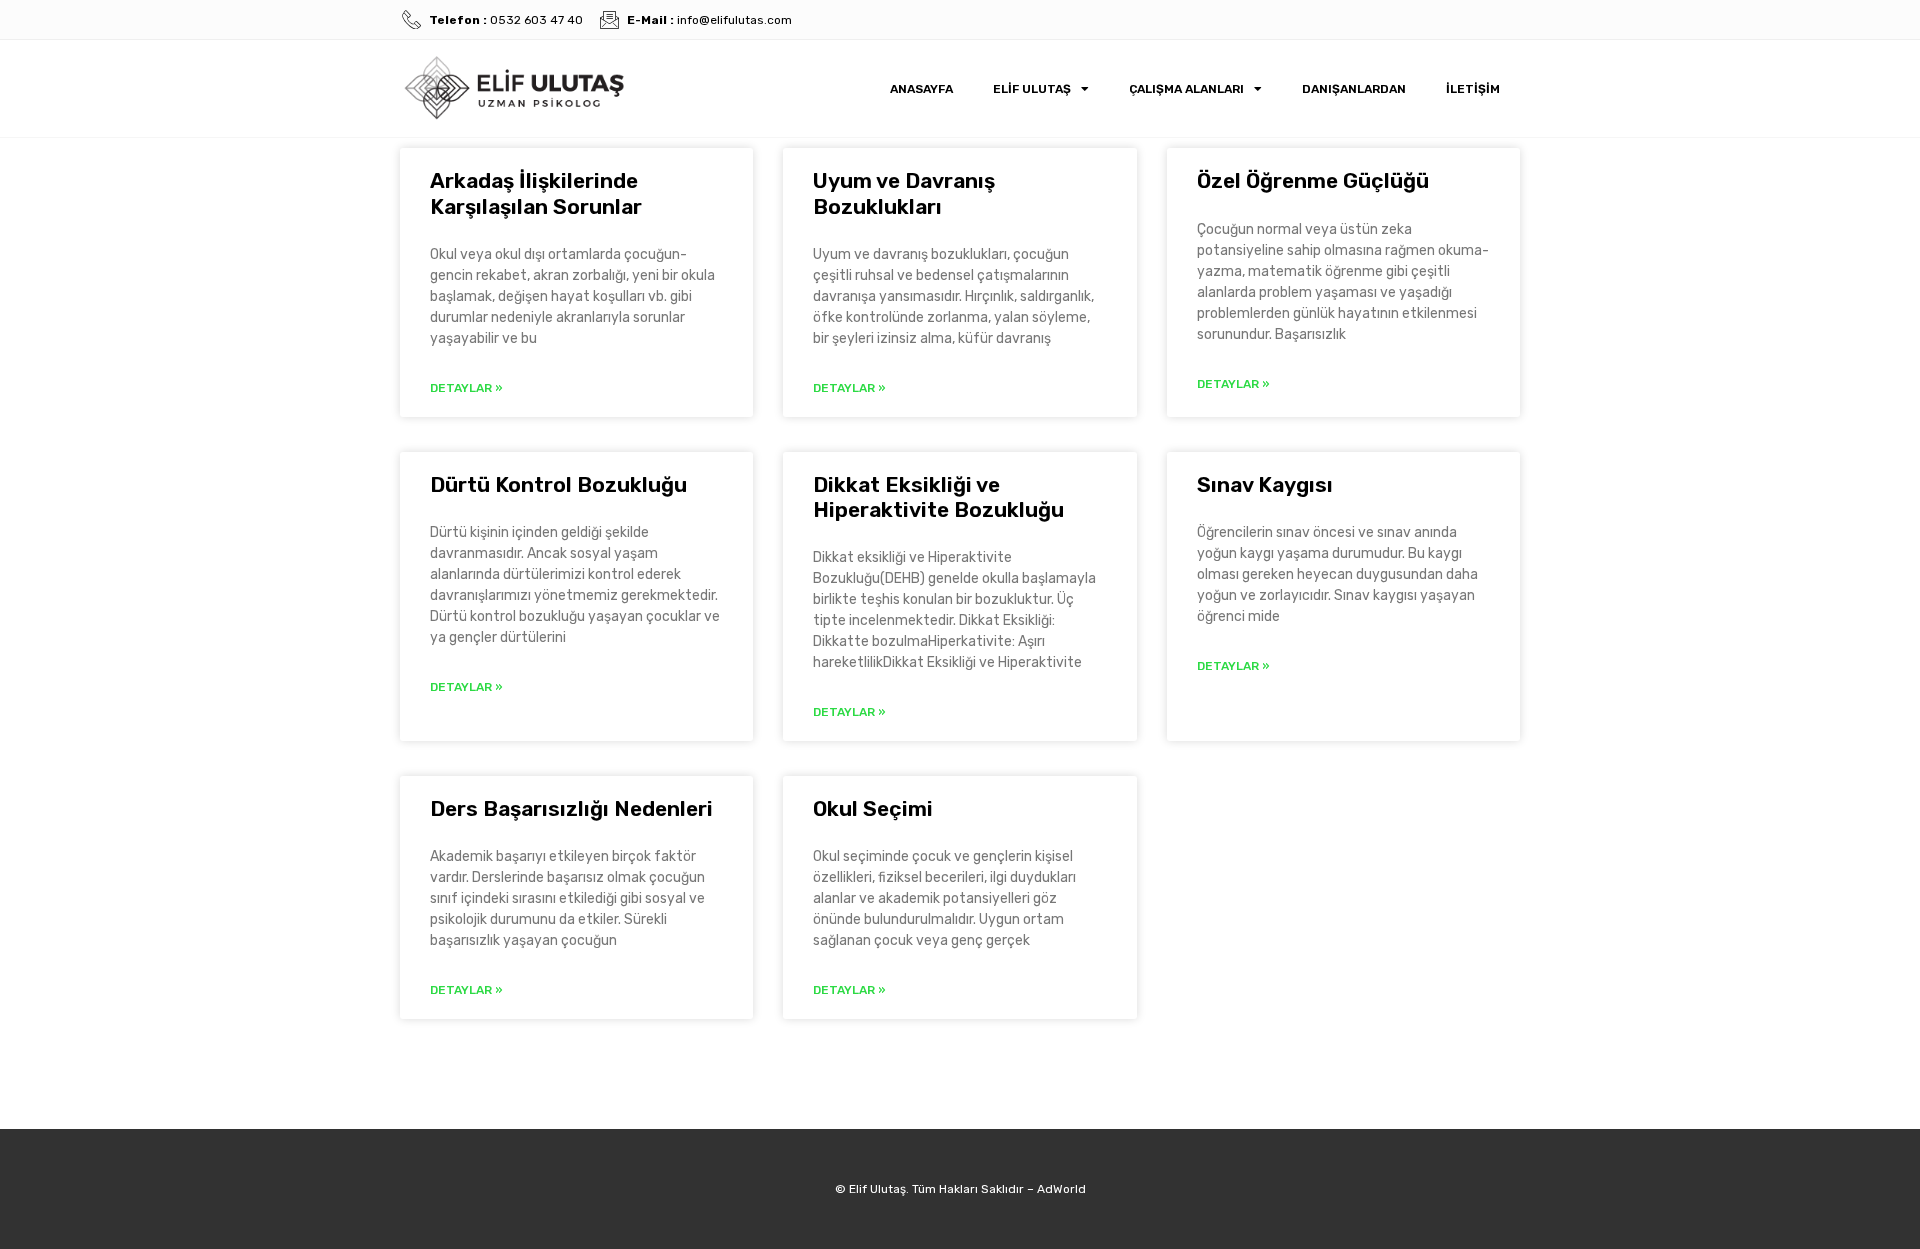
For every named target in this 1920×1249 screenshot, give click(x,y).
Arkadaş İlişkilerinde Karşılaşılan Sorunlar (536, 193)
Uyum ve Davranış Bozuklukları (904, 193)
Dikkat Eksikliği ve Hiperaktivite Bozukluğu (938, 497)
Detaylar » (466, 388)
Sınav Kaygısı (1265, 484)
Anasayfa (921, 89)
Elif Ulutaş (1032, 89)
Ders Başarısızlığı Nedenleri (571, 808)
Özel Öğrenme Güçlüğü (1313, 180)
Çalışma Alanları (1186, 89)
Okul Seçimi (873, 808)
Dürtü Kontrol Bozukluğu (558, 484)
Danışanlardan (1354, 89)
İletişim (1473, 89)
